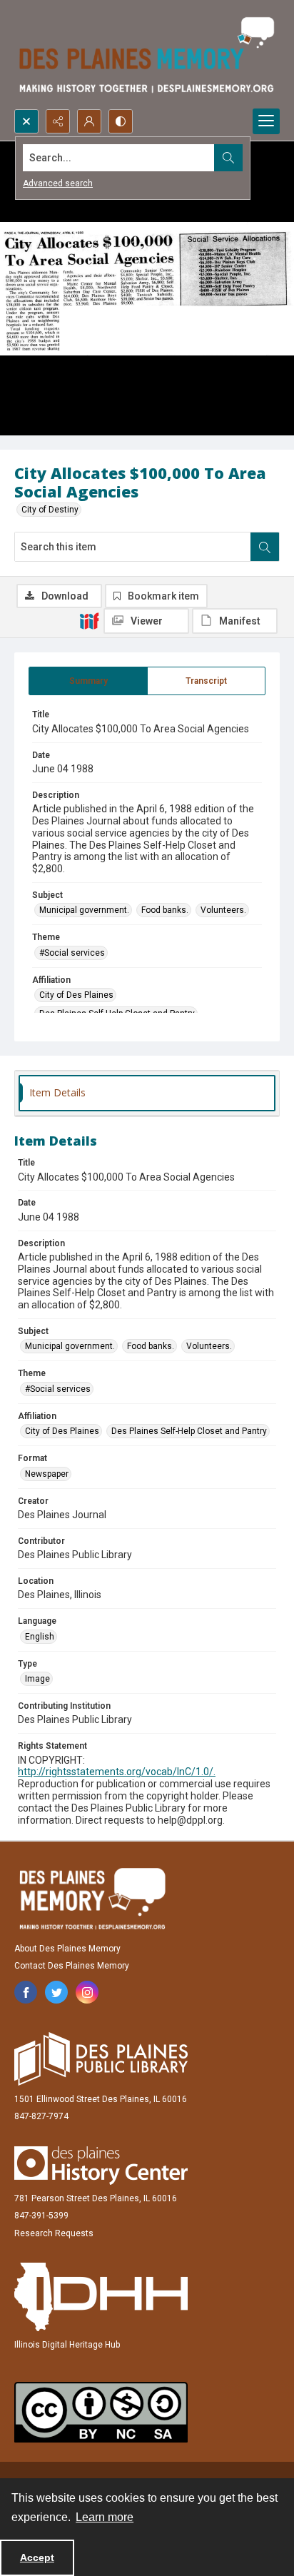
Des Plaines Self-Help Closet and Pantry (189, 1431)
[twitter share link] (56, 1992)
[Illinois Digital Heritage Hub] (101, 2297)
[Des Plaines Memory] (92, 1899)
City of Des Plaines (76, 995)
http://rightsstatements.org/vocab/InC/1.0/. (117, 1772)
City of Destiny (50, 510)
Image (37, 1679)
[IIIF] (89, 620)
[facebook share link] (26, 1992)
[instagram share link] (87, 1992)
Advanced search (58, 183)
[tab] (88, 681)
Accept (37, 2557)
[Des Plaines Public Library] (101, 2059)
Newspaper (47, 1474)
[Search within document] (265, 547)
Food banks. (165, 910)
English (40, 1637)
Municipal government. (84, 910)
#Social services (72, 953)
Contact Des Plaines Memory (72, 1966)
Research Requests (54, 2233)
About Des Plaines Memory (67, 1949)
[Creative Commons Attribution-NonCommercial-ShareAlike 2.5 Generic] (101, 2412)
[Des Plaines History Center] (101, 2166)
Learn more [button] (105, 2517)
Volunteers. (223, 910)
